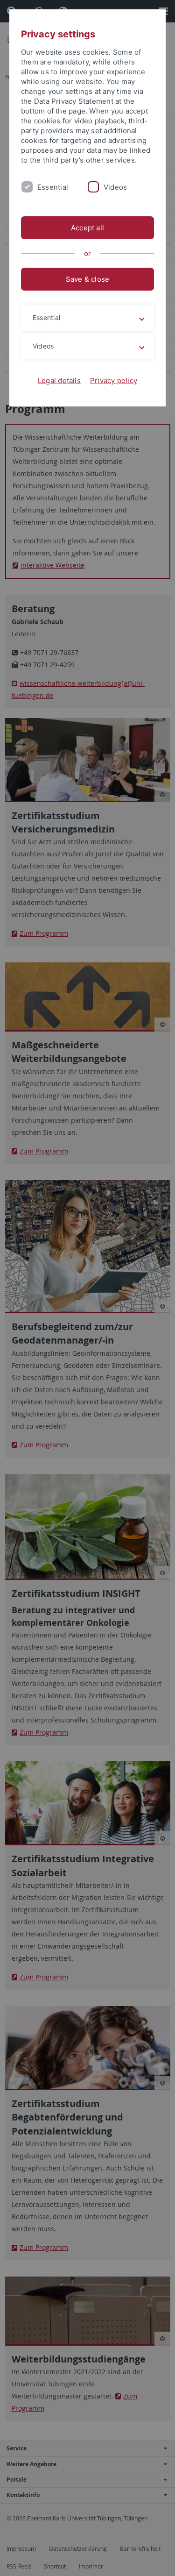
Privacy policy (114, 381)
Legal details (59, 381)
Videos (115, 187)
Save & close (88, 279)
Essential (53, 187)
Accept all (87, 228)
